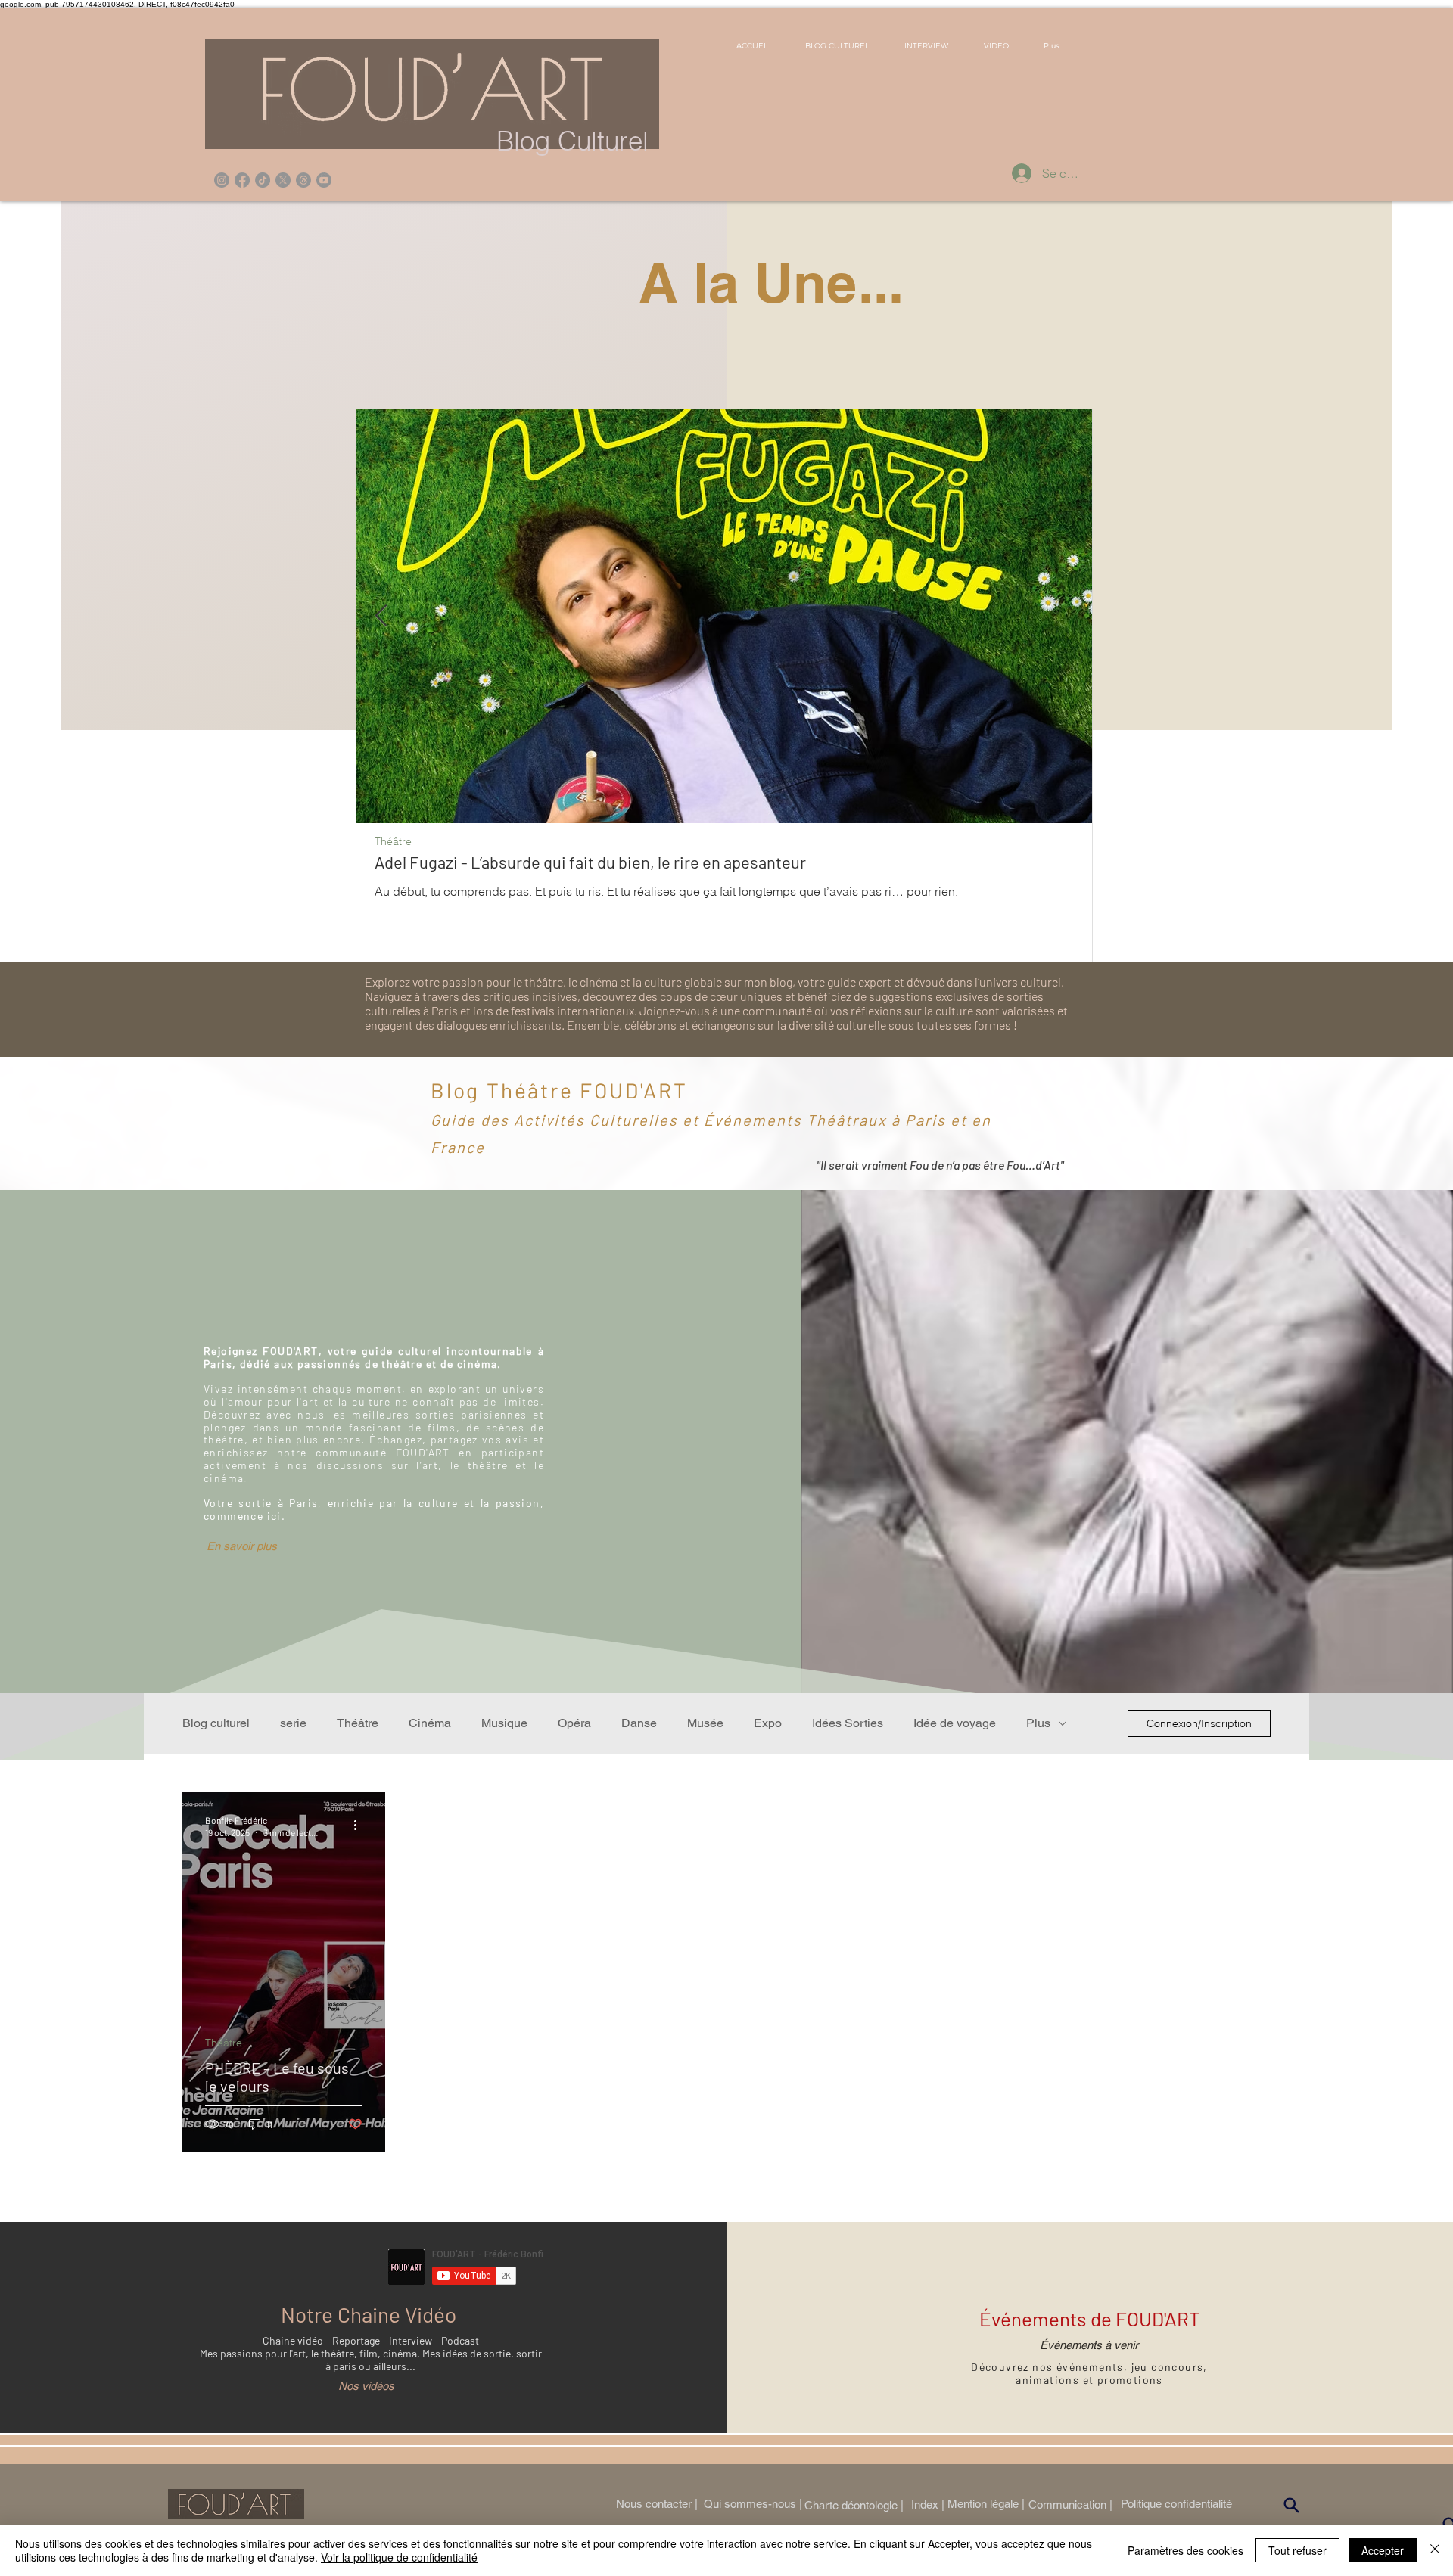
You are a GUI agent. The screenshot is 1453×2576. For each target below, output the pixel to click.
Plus (1038, 1723)
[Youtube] (324, 180)
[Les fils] (303, 180)
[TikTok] (263, 180)
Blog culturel (216, 1723)
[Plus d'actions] (360, 1826)
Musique (504, 1723)
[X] (283, 180)
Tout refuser (1297, 2550)
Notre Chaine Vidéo (369, 2314)
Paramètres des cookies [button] (1185, 2550)
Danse (639, 1723)
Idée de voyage (955, 1723)
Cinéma (430, 1723)
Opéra (574, 1723)
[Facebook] (242, 180)
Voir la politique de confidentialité (399, 2557)
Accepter (1383, 2550)
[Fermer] (1435, 2550)
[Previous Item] (381, 616)
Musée (705, 1723)
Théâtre (393, 842)
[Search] (1291, 2506)
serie (293, 1723)
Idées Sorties (848, 1723)
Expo (768, 1723)
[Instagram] (222, 180)
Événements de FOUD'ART (1090, 2318)
